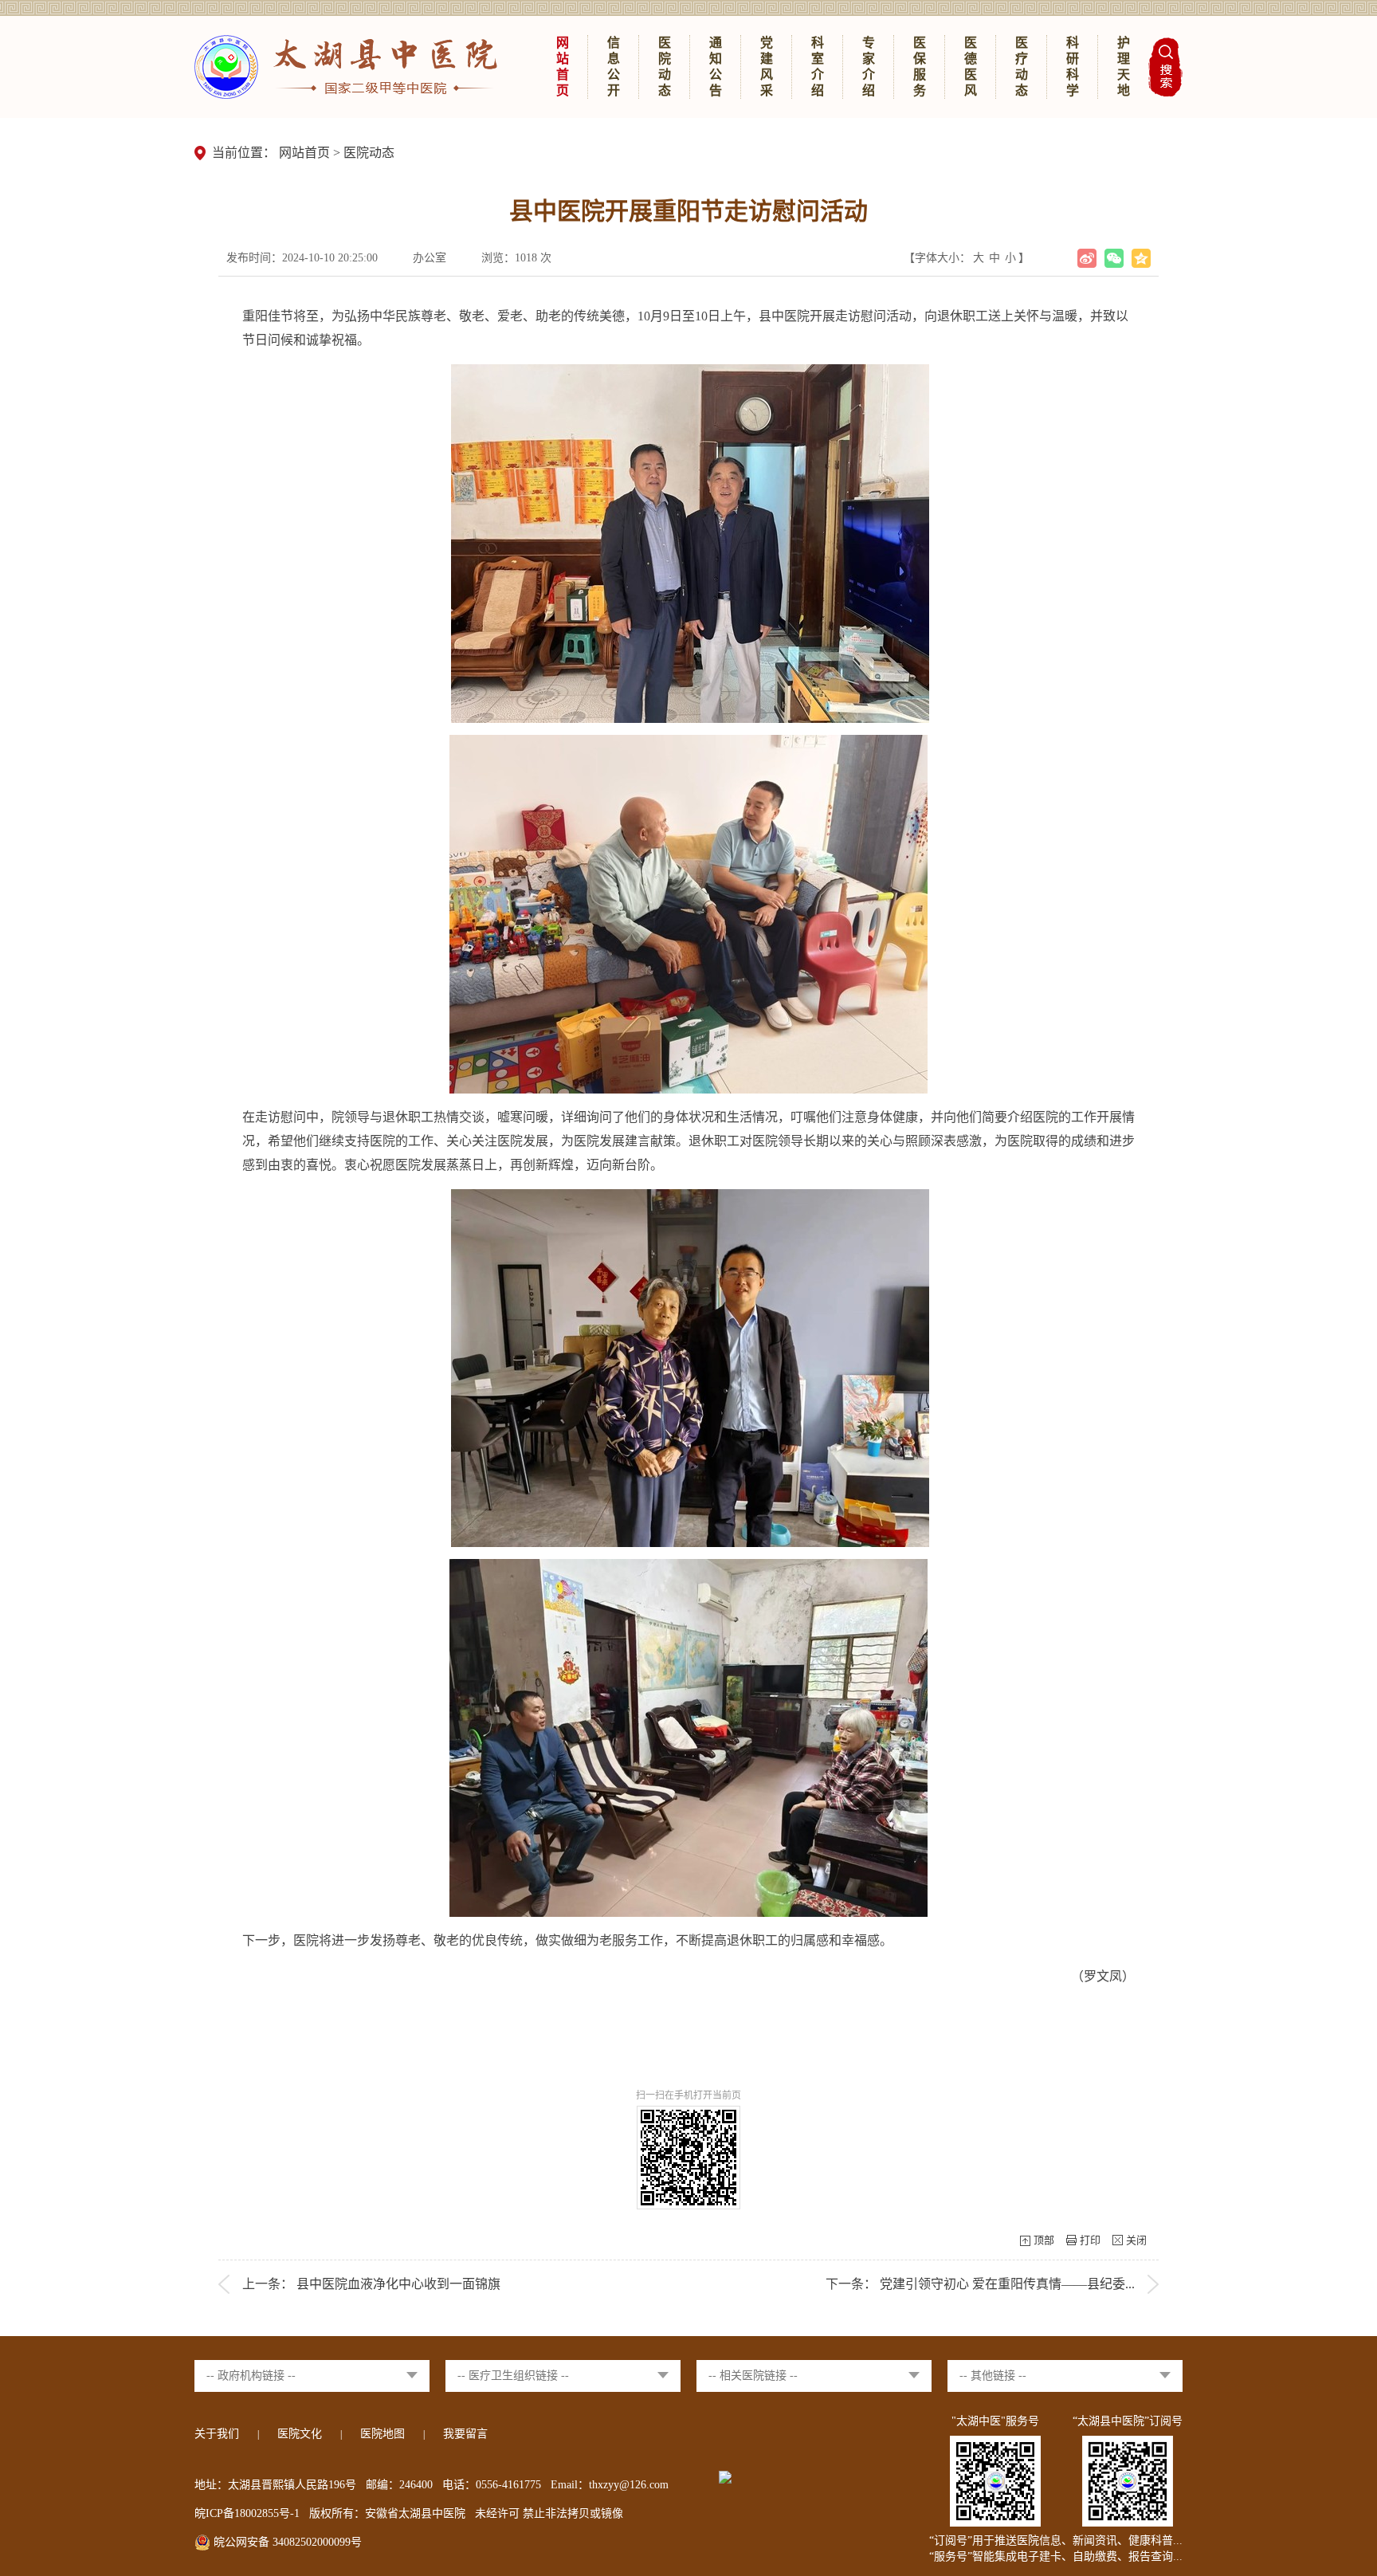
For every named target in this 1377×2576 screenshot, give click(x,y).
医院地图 (382, 2434)
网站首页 (563, 67)
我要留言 (465, 2434)
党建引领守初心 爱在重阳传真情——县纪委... (1007, 2284)
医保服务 (920, 67)
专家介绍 (869, 67)
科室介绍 (818, 67)
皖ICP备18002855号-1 (247, 2513)
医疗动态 (1022, 67)
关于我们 (217, 2434)
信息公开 (614, 67)
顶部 (1044, 2240)
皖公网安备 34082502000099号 (286, 2542)
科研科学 (1073, 67)
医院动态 (665, 67)
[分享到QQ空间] (1141, 258)
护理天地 (1124, 67)
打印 (1090, 2240)
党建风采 (767, 67)
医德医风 (971, 67)
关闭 (1136, 2240)
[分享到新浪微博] (1087, 258)
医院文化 (300, 2434)
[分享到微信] (1114, 258)
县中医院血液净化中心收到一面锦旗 (398, 2284)
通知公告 (716, 67)
